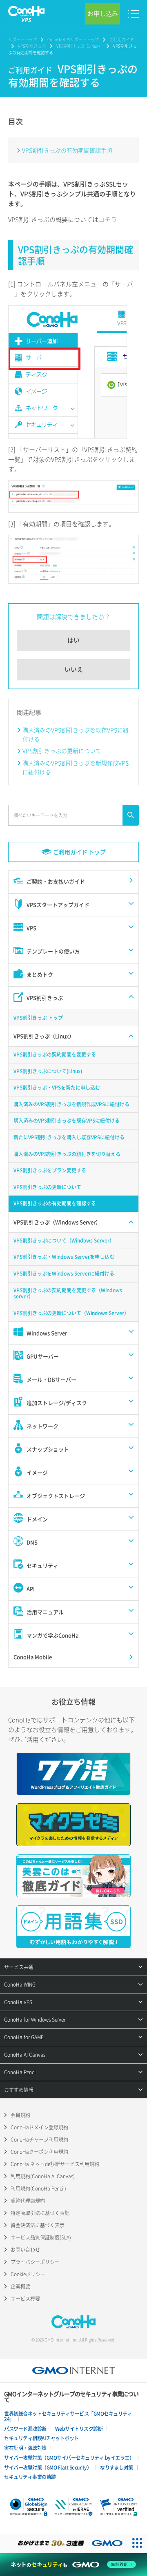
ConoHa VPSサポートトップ (73, 39)
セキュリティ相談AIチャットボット (41, 2438)
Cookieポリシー (28, 2274)
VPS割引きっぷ (32, 46)
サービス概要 (25, 2299)
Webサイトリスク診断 (79, 2429)
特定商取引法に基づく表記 (40, 2213)
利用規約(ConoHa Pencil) (38, 2188)
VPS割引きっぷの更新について (62, 751)
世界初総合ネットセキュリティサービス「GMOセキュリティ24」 (68, 2416)
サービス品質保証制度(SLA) (41, 2237)
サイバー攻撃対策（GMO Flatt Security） (48, 2467)
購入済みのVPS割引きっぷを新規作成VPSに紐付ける (76, 767)
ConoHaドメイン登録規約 (39, 2127)
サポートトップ (22, 39)
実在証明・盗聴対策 (25, 2448)
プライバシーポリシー (35, 2262)
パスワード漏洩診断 (25, 2429)
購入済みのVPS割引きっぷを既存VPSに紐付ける (76, 734)
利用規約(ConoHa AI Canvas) (43, 2176)
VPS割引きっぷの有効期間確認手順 (67, 150)
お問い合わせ (25, 2250)
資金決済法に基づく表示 (38, 2225)
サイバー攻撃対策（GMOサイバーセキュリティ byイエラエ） (69, 2458)
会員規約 (20, 2115)
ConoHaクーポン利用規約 (39, 2152)
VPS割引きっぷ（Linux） (79, 46)
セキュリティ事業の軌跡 (30, 2477)
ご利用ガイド (122, 39)
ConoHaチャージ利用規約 (39, 2140)
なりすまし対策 (117, 2467)
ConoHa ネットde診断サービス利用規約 (55, 2164)
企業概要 (20, 2286)
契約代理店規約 (28, 2201)
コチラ (108, 219)
